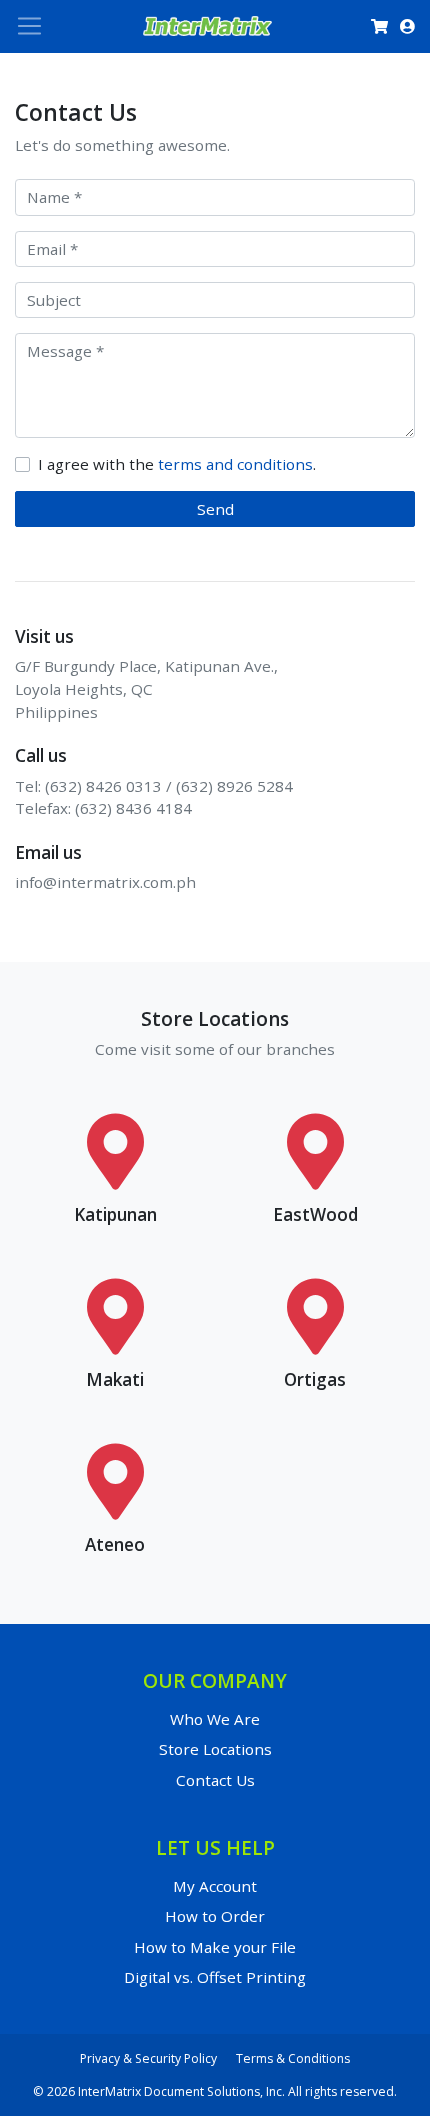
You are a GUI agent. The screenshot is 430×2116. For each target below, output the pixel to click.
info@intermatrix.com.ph (105, 882)
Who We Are (215, 1719)
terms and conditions (235, 464)
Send (215, 509)
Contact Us (215, 1780)
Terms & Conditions (293, 2058)
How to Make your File (215, 1947)
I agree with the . (177, 464)
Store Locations (215, 1749)
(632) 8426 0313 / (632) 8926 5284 (169, 786)
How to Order (215, 1916)
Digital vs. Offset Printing (215, 1977)
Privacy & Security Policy (148, 2058)
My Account (215, 1886)
